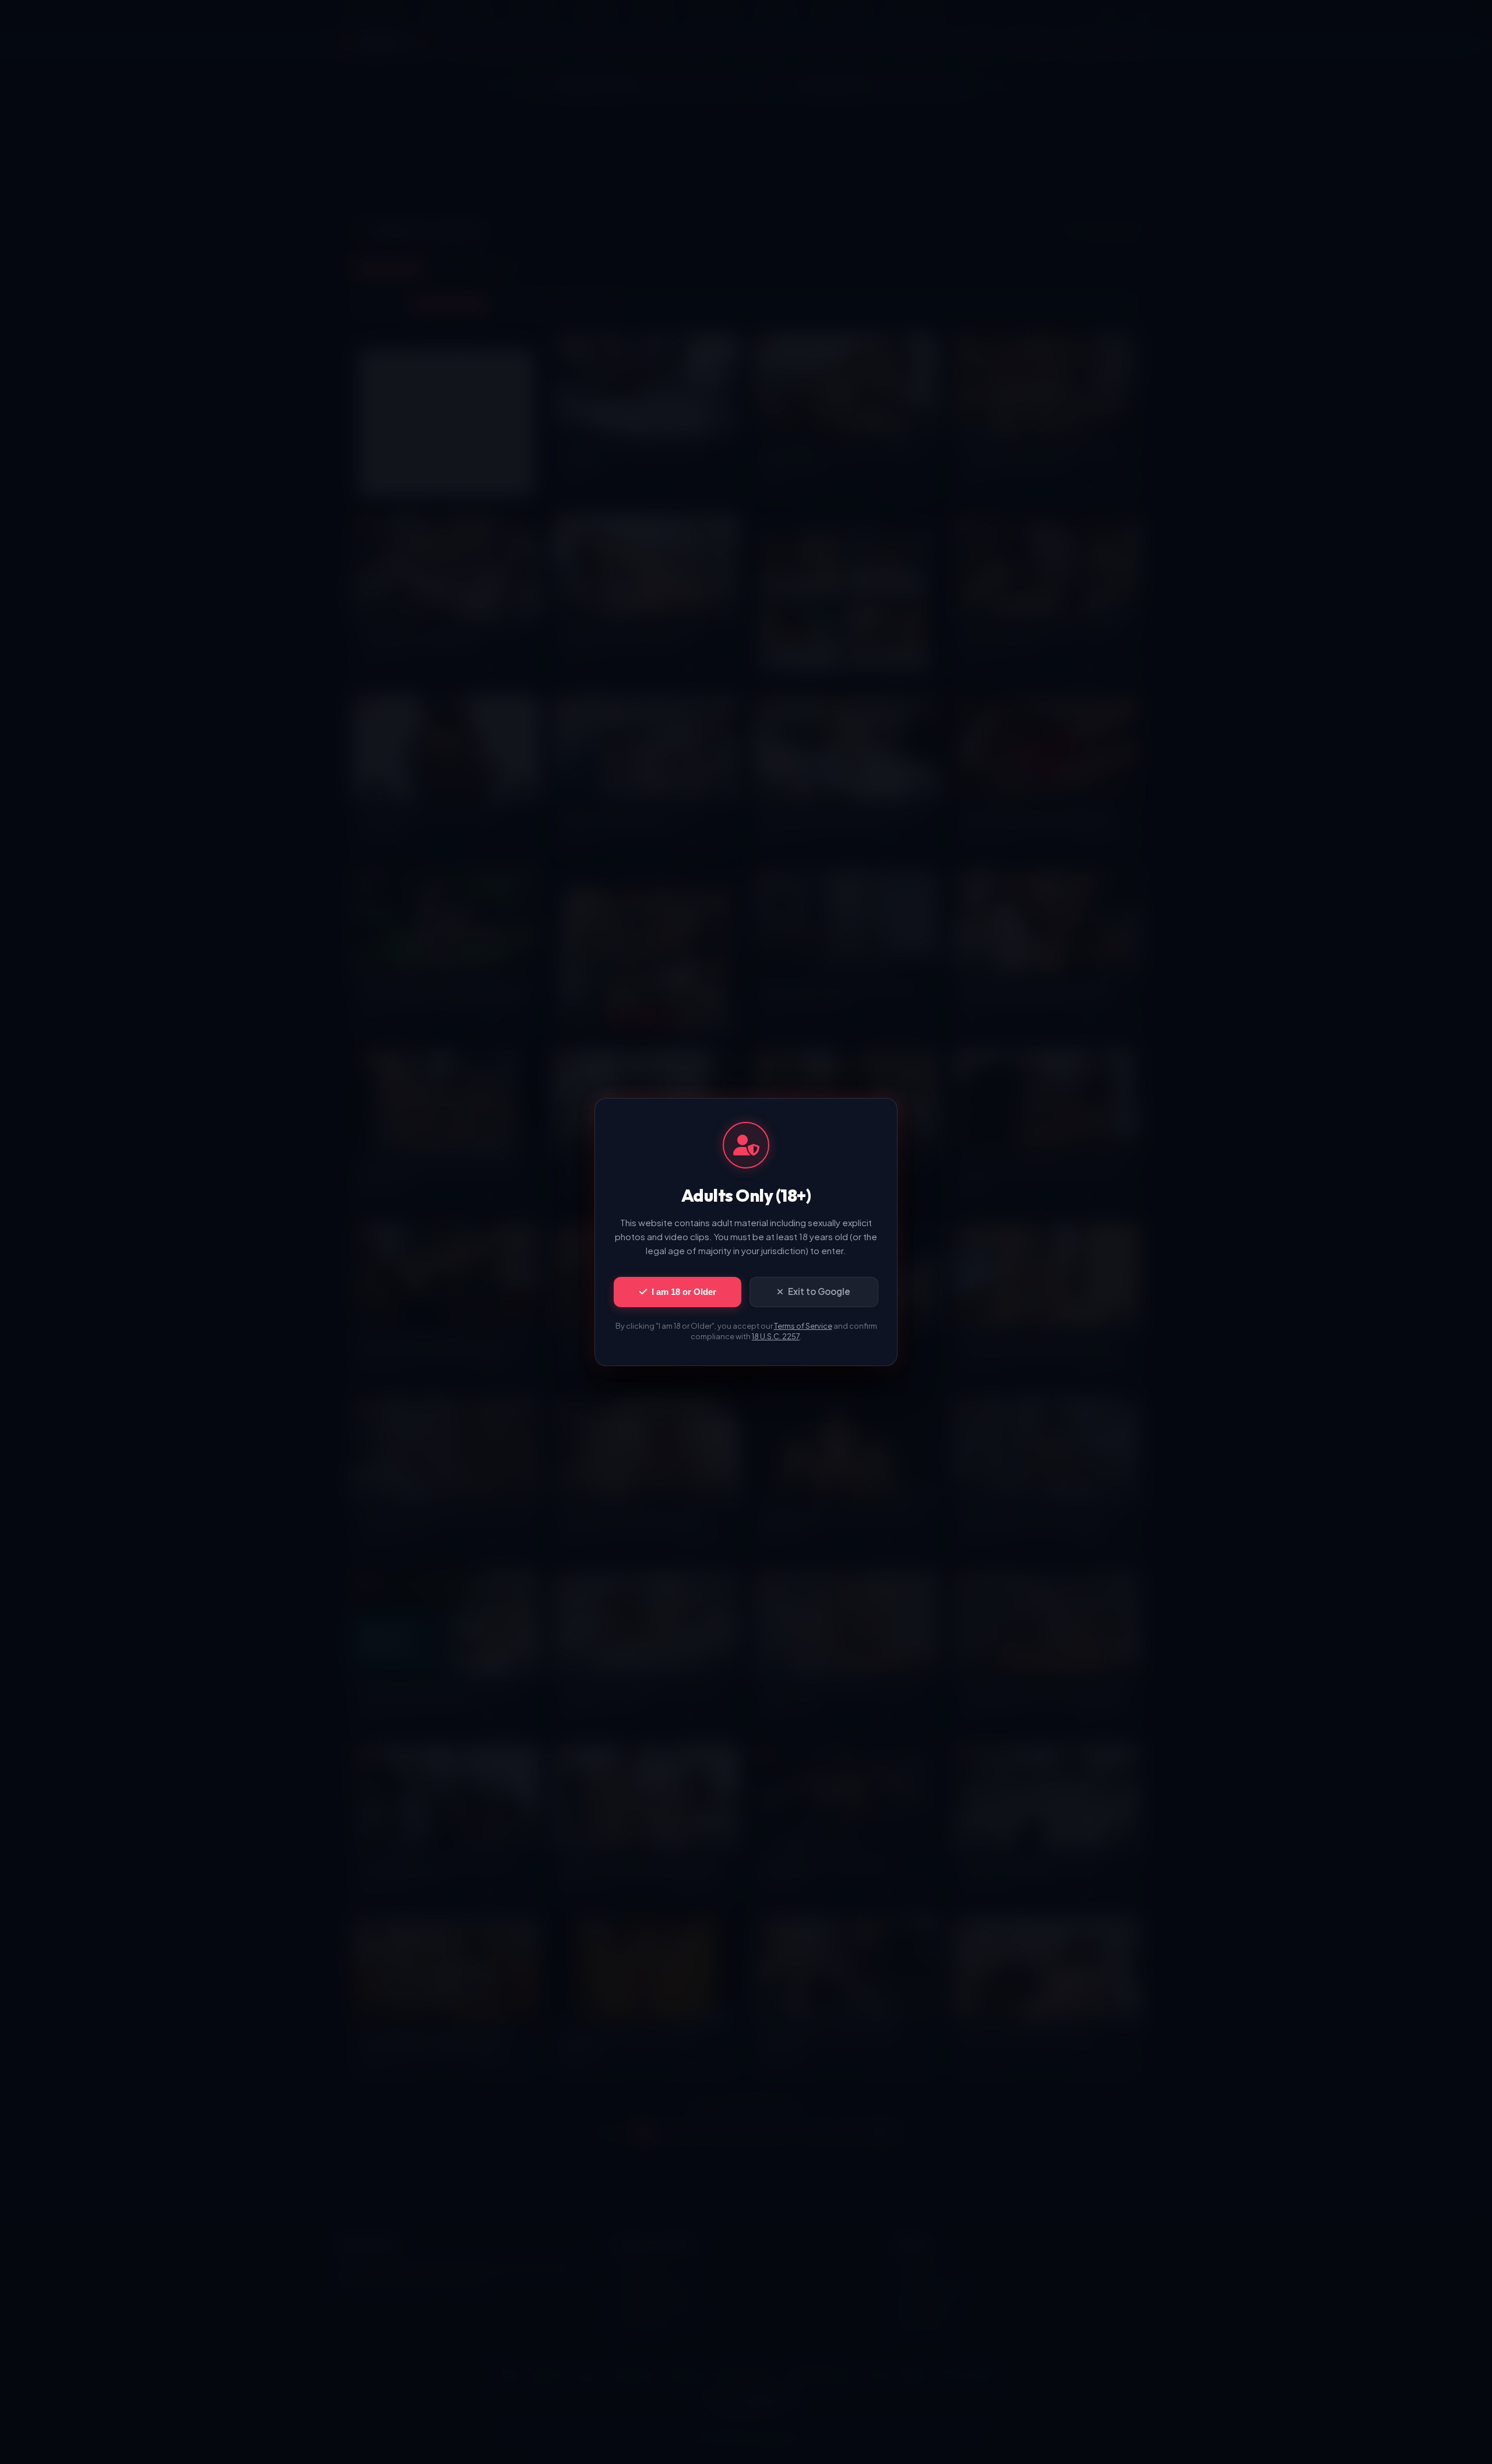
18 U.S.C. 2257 (776, 1336)
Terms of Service (803, 1326)
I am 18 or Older (684, 1292)
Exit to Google (819, 1291)
